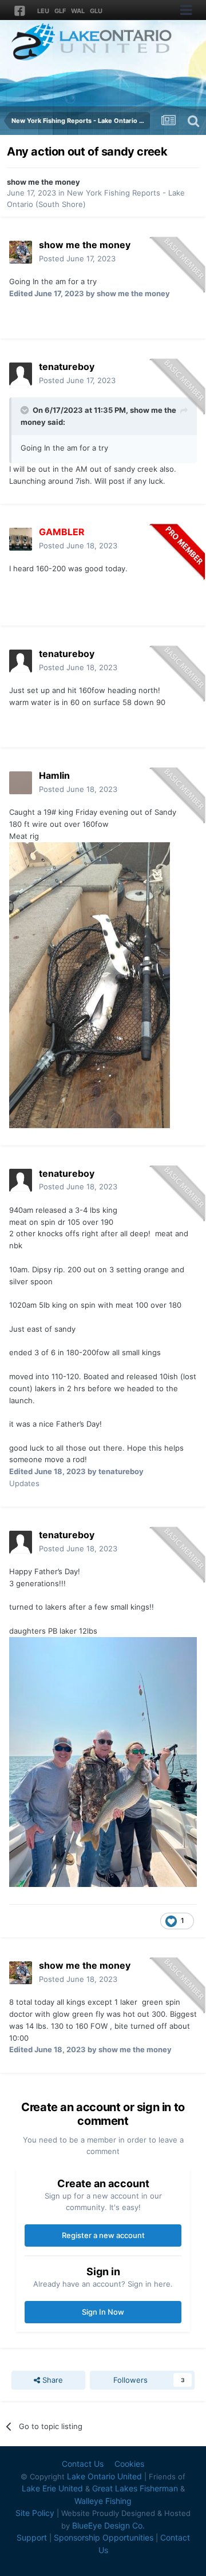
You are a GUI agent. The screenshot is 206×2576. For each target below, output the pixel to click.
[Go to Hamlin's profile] (21, 783)
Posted (77, 258)
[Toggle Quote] (26, 410)
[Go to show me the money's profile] (21, 252)
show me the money (43, 182)
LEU (43, 11)
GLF (60, 11)
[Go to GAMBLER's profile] (21, 539)
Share (51, 2380)
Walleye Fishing (103, 2501)
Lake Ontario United (104, 2476)
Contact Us (83, 2464)
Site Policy (35, 2513)
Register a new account (103, 2235)
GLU (96, 11)
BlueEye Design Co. (108, 2525)
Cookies (129, 2464)
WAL (78, 11)
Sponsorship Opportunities (104, 2537)
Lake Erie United (52, 2488)
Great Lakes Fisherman (135, 2488)
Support (32, 2537)
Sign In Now (103, 2312)
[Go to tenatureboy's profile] (21, 374)
